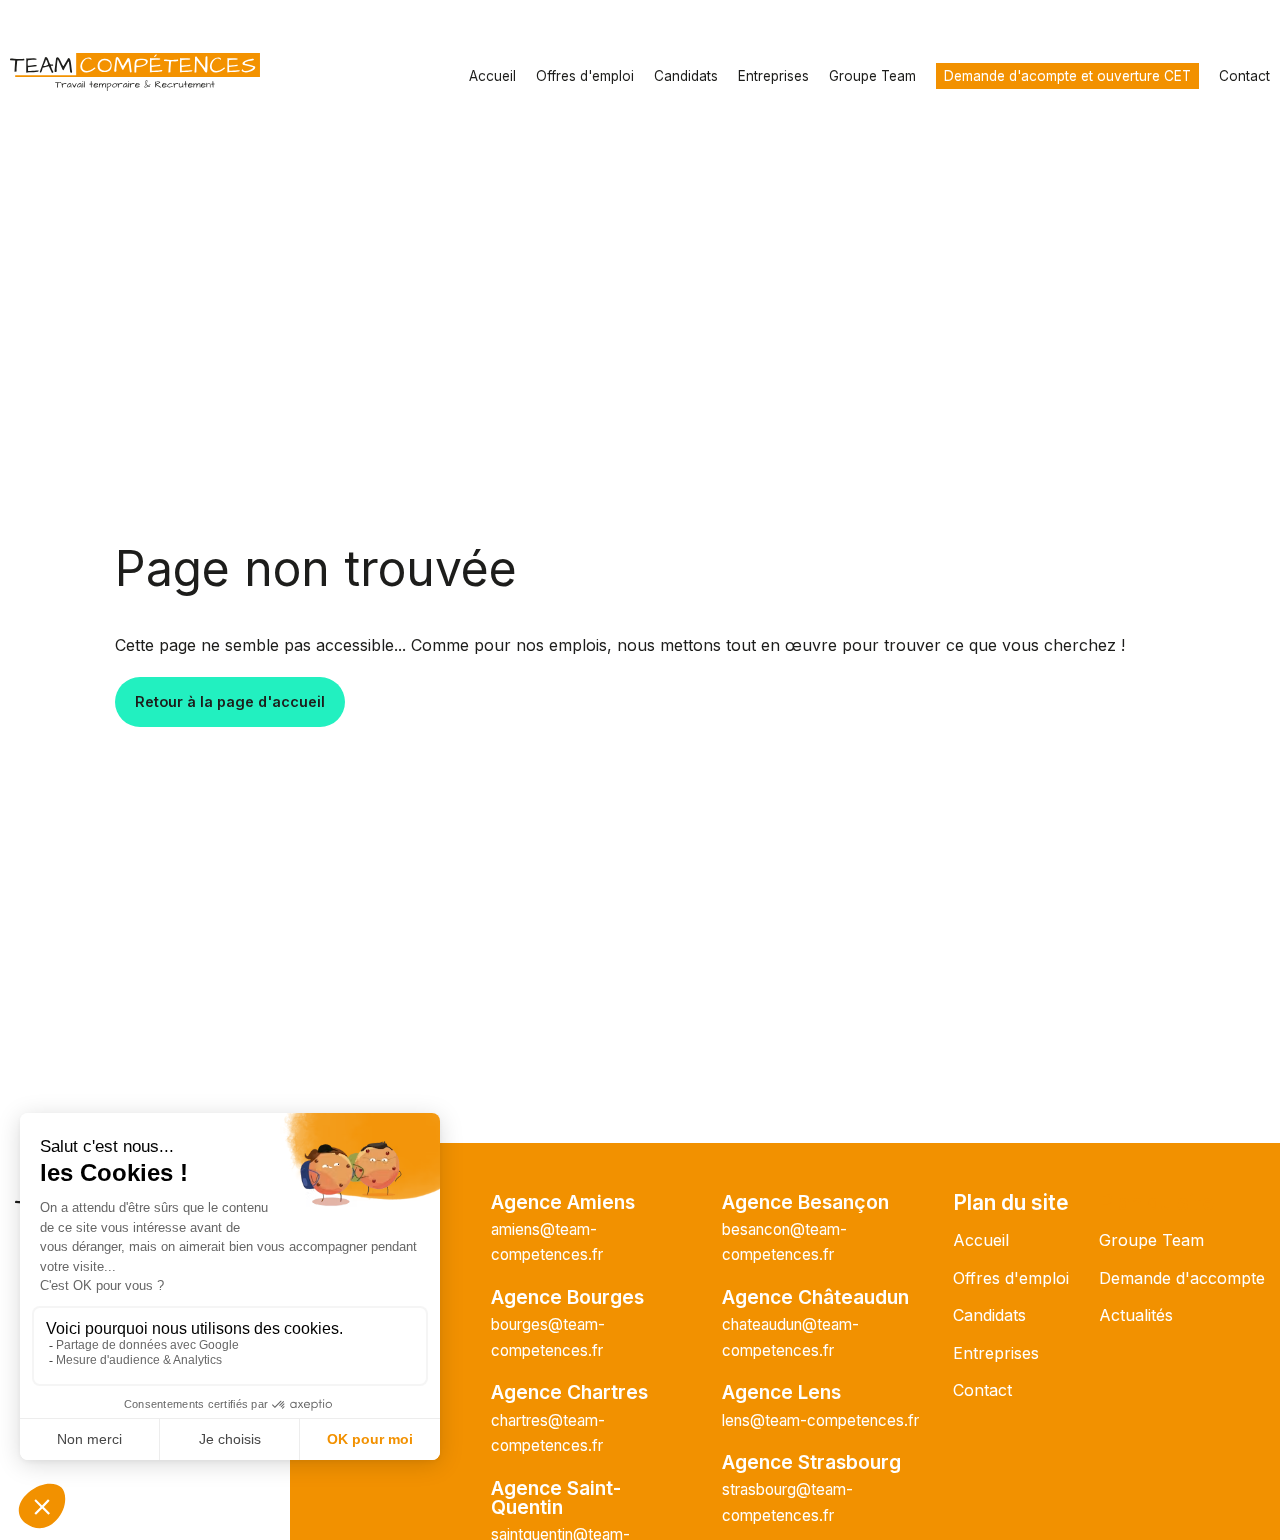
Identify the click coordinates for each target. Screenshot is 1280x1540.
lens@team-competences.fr (820, 1420)
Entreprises (773, 76)
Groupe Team (872, 76)
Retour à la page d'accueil (230, 701)
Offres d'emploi (585, 76)
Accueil (492, 76)
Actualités (1136, 1315)
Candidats (686, 76)
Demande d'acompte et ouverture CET (1067, 76)
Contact (1244, 76)
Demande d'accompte (1182, 1278)
